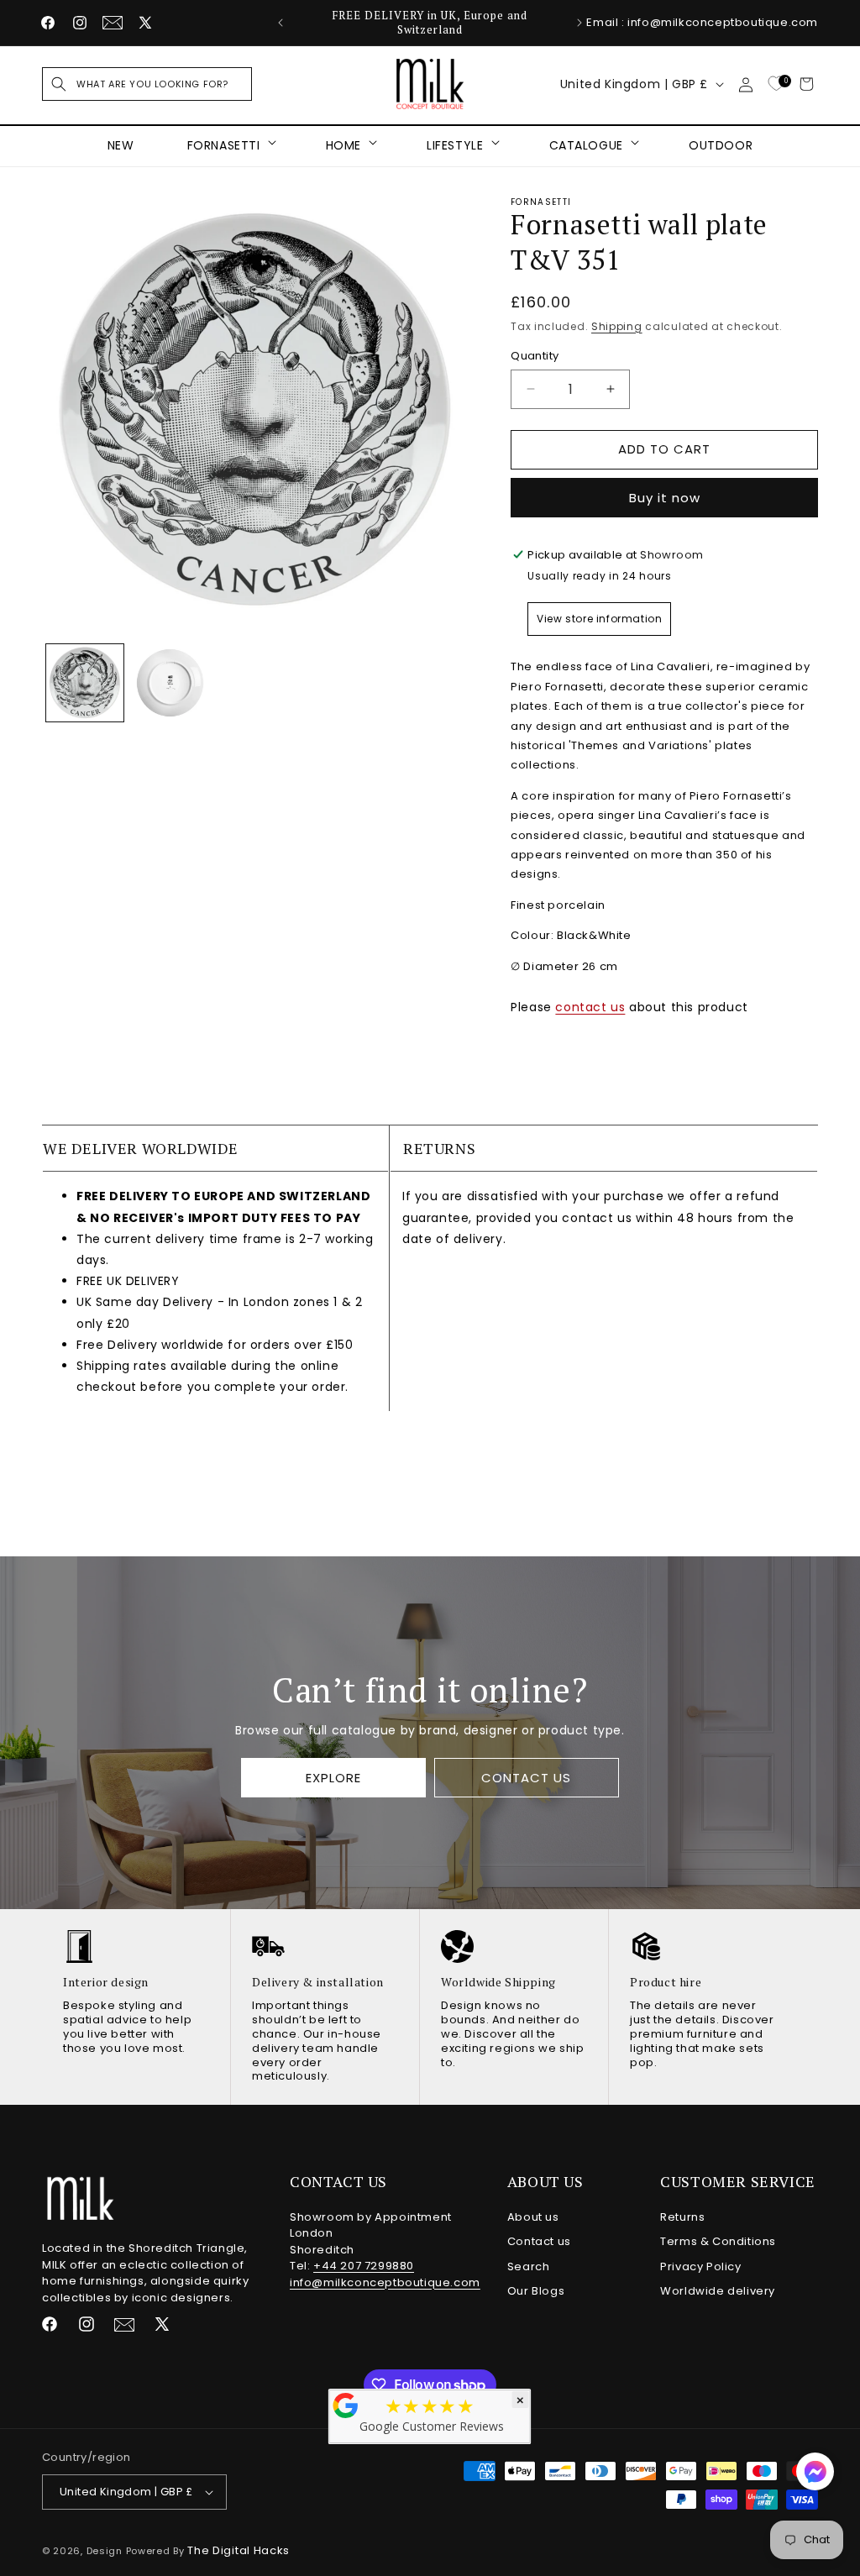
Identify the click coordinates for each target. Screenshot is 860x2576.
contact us (590, 1007)
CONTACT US (526, 1777)
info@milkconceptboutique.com (385, 2282)
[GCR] (346, 2405)
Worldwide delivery (718, 2291)
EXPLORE (333, 1777)
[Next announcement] (579, 23)
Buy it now (665, 498)
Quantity (535, 356)
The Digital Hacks (239, 2550)
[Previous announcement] (281, 23)
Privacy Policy (700, 2266)
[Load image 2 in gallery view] (170, 683)
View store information (599, 619)
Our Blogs (536, 2291)
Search (529, 2266)
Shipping (617, 326)
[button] (147, 84)
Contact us (539, 2241)
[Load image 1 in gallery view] (85, 683)
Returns (682, 2217)
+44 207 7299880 (364, 2266)
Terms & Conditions (718, 2241)
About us (533, 2217)
